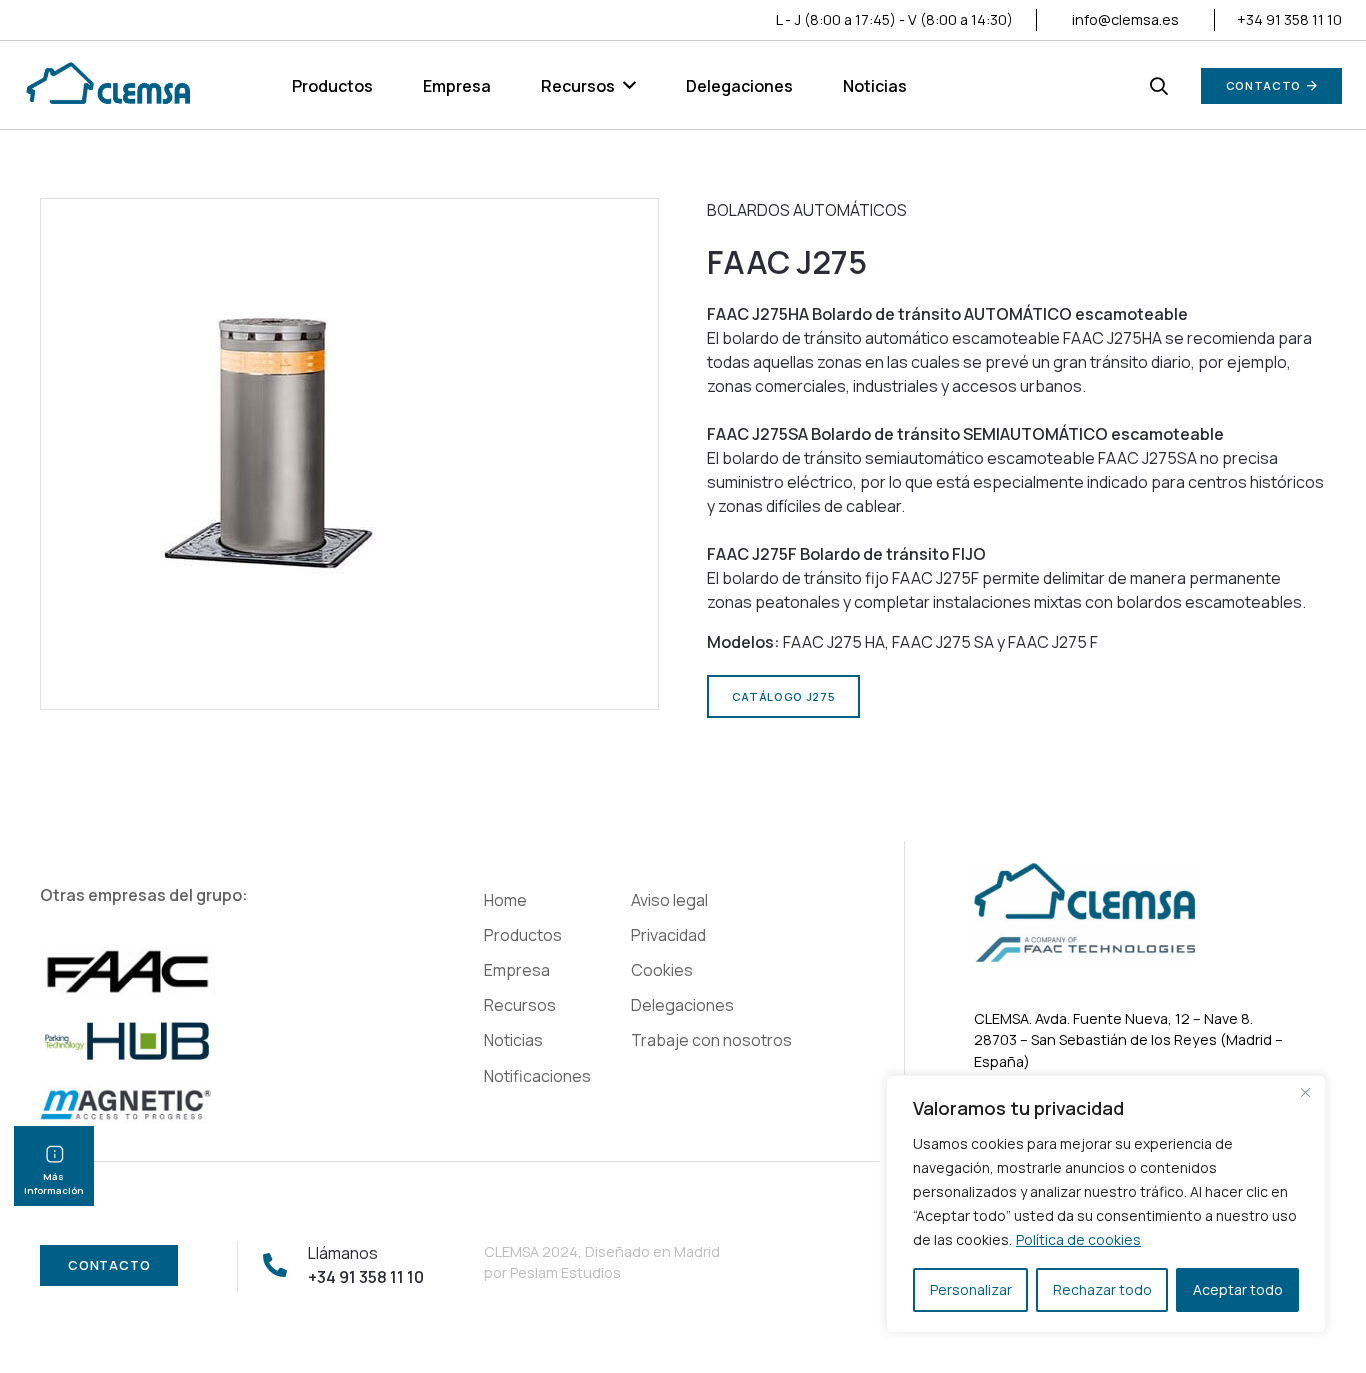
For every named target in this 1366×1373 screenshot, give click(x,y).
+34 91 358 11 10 (1289, 19)
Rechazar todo (1102, 1289)
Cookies (662, 970)
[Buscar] (1159, 86)
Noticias (513, 1040)
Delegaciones (682, 1005)
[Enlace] (107, 86)
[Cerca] (1305, 1092)
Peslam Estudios (565, 1272)
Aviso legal (669, 900)
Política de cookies (1078, 1239)
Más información (54, 1183)
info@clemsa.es (1125, 19)
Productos (523, 935)
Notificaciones (537, 1076)
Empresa (517, 970)
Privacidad (668, 935)
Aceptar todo (1238, 1289)
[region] (1106, 1204)
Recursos (520, 1005)
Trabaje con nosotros (711, 1040)
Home (505, 900)
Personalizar (971, 1289)
